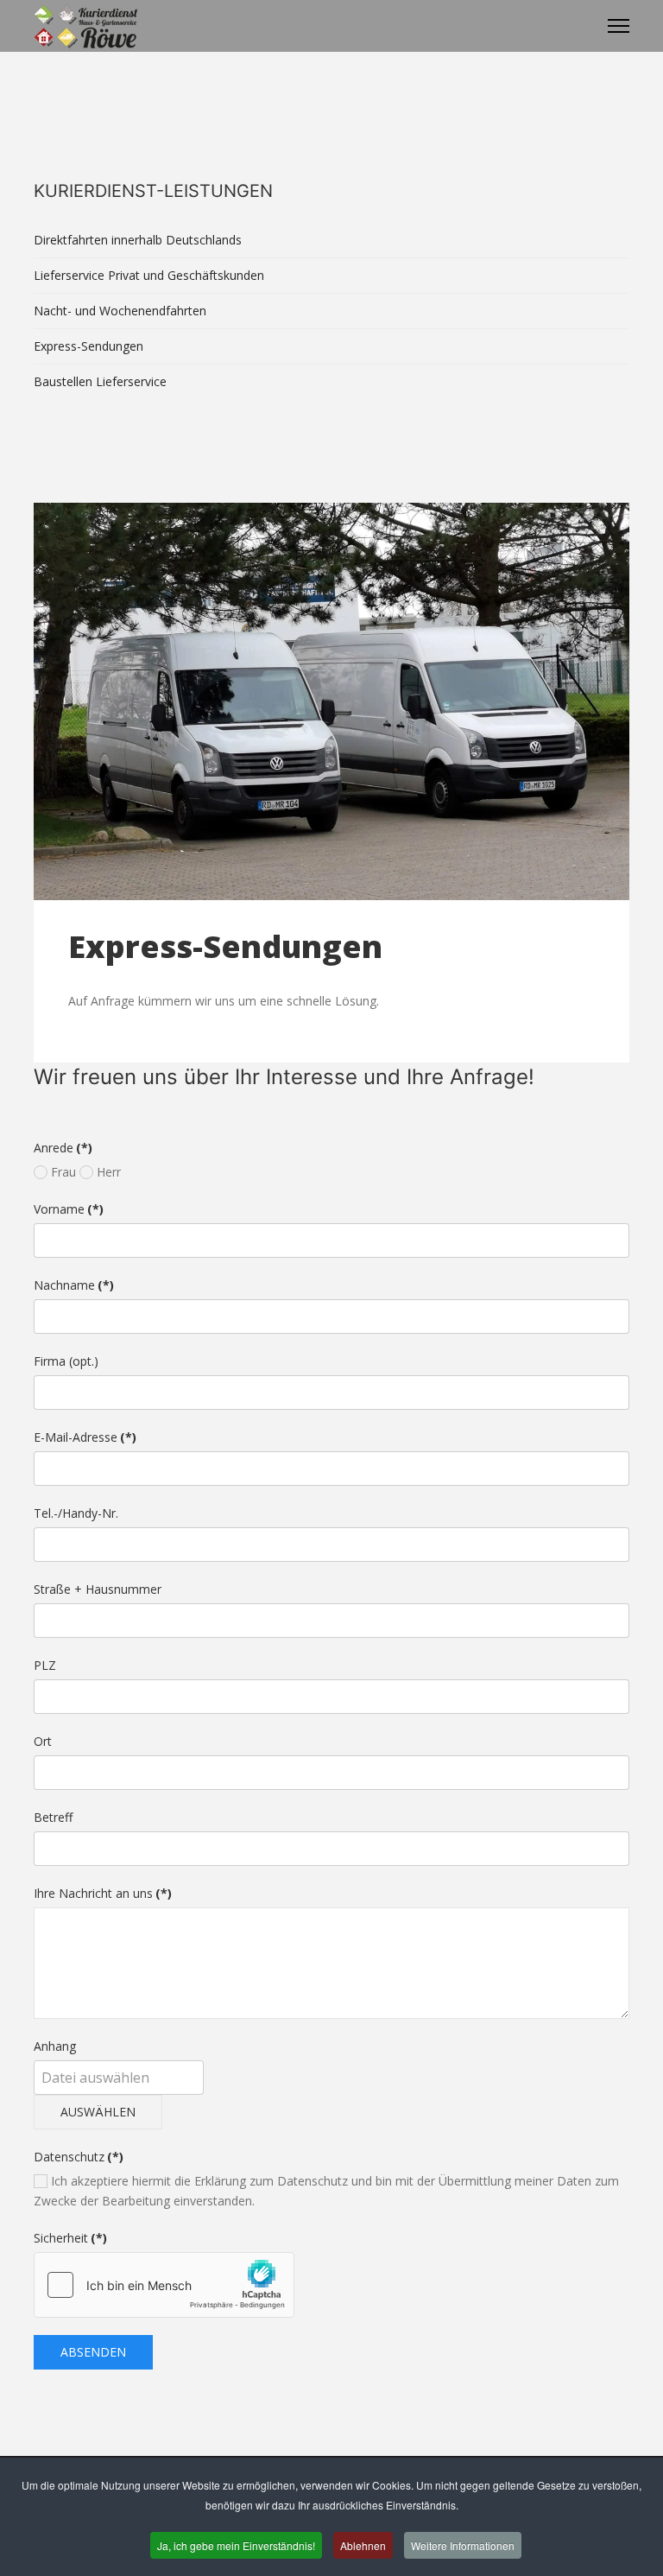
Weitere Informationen (463, 2545)
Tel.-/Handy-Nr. (76, 1513)
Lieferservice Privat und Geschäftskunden (149, 275)
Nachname (74, 1285)
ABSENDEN (93, 2352)
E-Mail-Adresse (85, 1437)
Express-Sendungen (88, 346)
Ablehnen (363, 2545)
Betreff (53, 1817)
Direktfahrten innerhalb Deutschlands (138, 240)
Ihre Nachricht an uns (103, 1893)
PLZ (45, 1665)
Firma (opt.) (66, 1361)
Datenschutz (79, 2157)
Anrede (63, 1148)
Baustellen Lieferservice (100, 381)
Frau (62, 1172)
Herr (107, 1172)
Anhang (55, 2046)
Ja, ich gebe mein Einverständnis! (236, 2545)
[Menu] (619, 26)
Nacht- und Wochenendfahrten (120, 311)
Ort (43, 1741)
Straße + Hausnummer (98, 1589)
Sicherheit (70, 2238)
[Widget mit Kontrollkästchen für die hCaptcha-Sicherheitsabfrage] (164, 2285)
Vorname (69, 1209)
